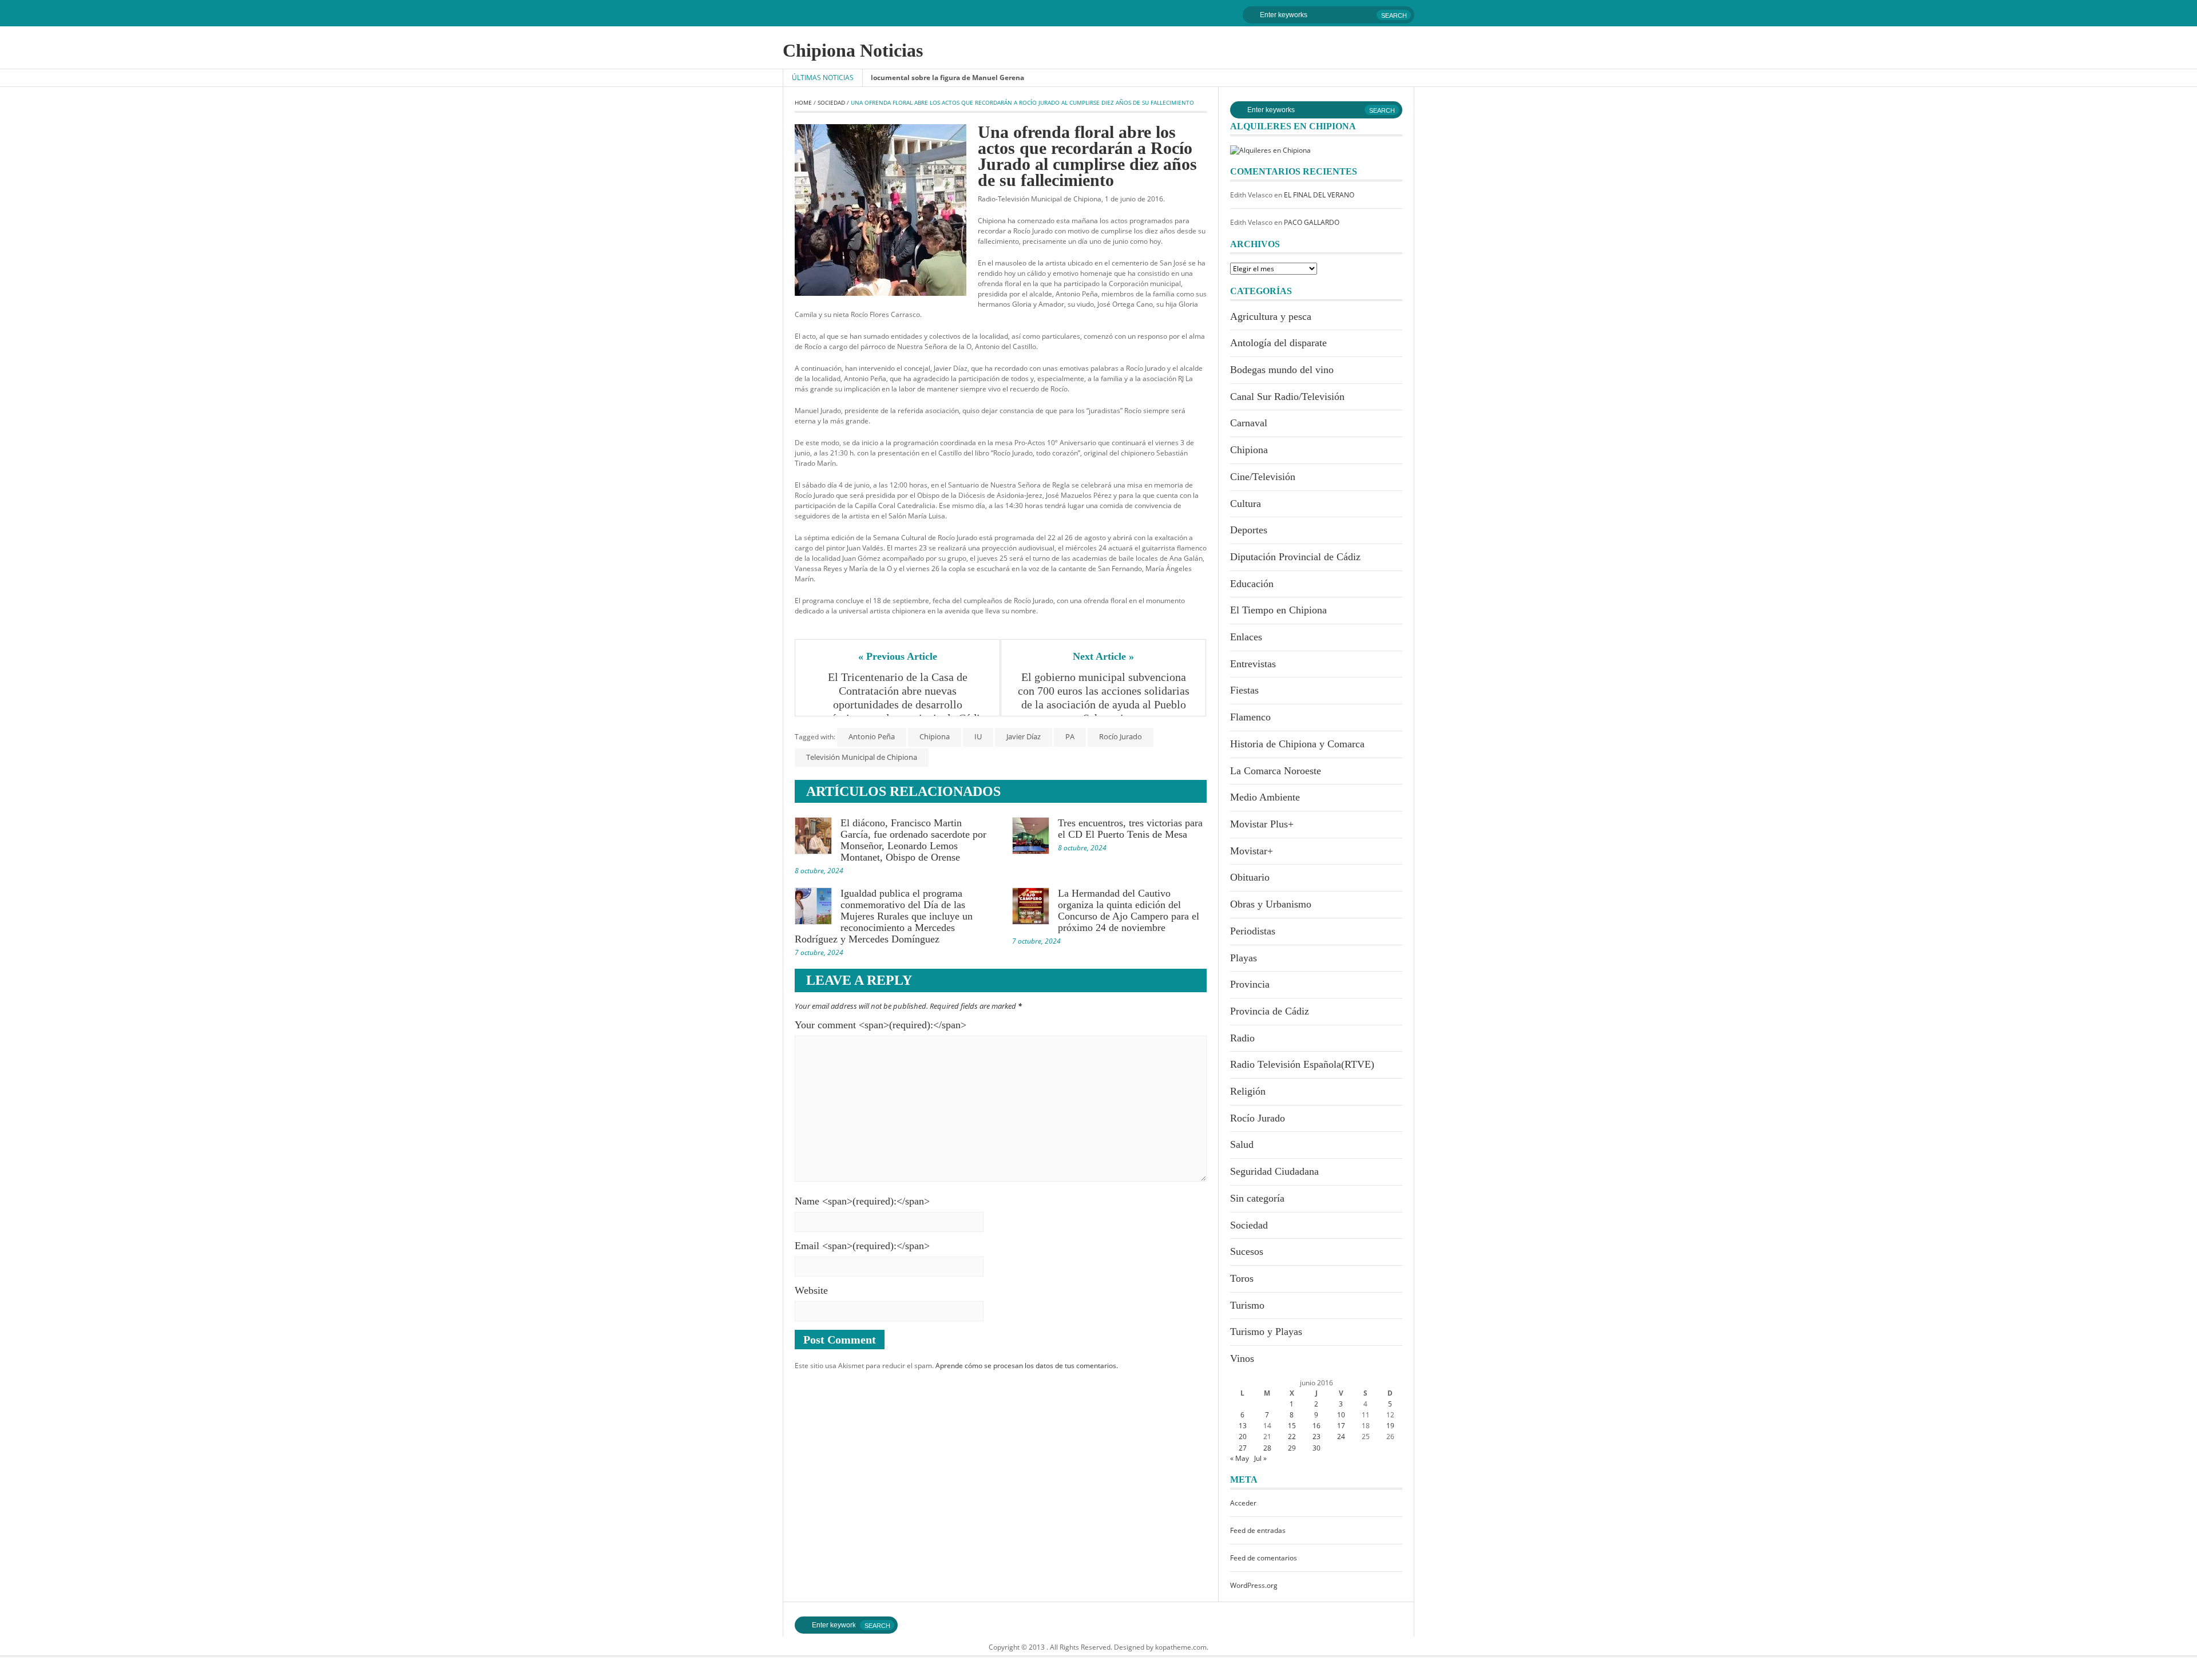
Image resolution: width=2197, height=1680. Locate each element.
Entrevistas (1253, 664)
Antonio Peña (872, 736)
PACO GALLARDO (1312, 222)
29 (1292, 1448)
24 (1341, 1437)
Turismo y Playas (1266, 1332)
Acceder (1243, 1503)
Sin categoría (1257, 1198)
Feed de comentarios (1264, 1558)
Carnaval (1249, 423)
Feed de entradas (1258, 1530)
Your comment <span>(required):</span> (881, 1025)
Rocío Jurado (1121, 736)
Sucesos (1247, 1251)
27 (1243, 1448)
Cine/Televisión (1263, 477)
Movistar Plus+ (1262, 824)
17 (1341, 1426)
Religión (1248, 1091)
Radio (1242, 1038)
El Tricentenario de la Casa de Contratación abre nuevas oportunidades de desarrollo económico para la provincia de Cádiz (897, 698)
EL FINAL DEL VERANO (1319, 195)
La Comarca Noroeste (1276, 771)
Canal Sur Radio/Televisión (1287, 397)
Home (803, 102)
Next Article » (1103, 656)
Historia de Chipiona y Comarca (1297, 744)
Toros (1242, 1278)
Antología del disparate (1278, 343)
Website (811, 1290)
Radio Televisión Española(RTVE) (1302, 1064)
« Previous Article (898, 656)
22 (1292, 1437)
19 (1390, 1426)
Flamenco (1250, 717)
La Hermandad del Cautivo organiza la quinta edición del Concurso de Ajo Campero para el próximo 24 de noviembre (1129, 910)
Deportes (1249, 530)
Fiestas (1244, 690)
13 (1243, 1426)
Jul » (1260, 1458)
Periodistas (1253, 931)
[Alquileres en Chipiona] (1270, 150)
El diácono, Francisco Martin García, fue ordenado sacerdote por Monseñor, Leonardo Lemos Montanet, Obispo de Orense (913, 840)
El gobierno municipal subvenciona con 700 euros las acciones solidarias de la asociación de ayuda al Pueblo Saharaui (1105, 698)
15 (1292, 1426)
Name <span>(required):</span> (862, 1201)
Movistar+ (1252, 851)
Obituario (1250, 877)
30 (1316, 1448)
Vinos (1242, 1358)
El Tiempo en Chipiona (1278, 610)
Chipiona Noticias (853, 50)
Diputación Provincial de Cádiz (1295, 557)
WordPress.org (1254, 1585)
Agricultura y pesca (1271, 316)
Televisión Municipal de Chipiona (862, 757)
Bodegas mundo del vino (1282, 370)
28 (1267, 1448)
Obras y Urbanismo (1271, 904)
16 (1316, 1426)
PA (1070, 736)
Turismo (1247, 1305)
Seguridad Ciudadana (1274, 1171)
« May (1240, 1458)
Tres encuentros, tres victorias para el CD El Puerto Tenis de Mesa (1130, 829)
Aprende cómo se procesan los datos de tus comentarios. (1027, 1366)
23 (1316, 1437)
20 (1243, 1437)
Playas (1244, 958)
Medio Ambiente (1265, 797)
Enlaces (1246, 637)
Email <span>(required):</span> (862, 1246)
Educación (1252, 584)
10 (1341, 1415)
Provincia (1250, 984)
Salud (1242, 1144)
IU (978, 736)
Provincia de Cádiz (1270, 1011)
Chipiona (935, 736)
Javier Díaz (1024, 736)
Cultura (1246, 504)
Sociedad (831, 102)
